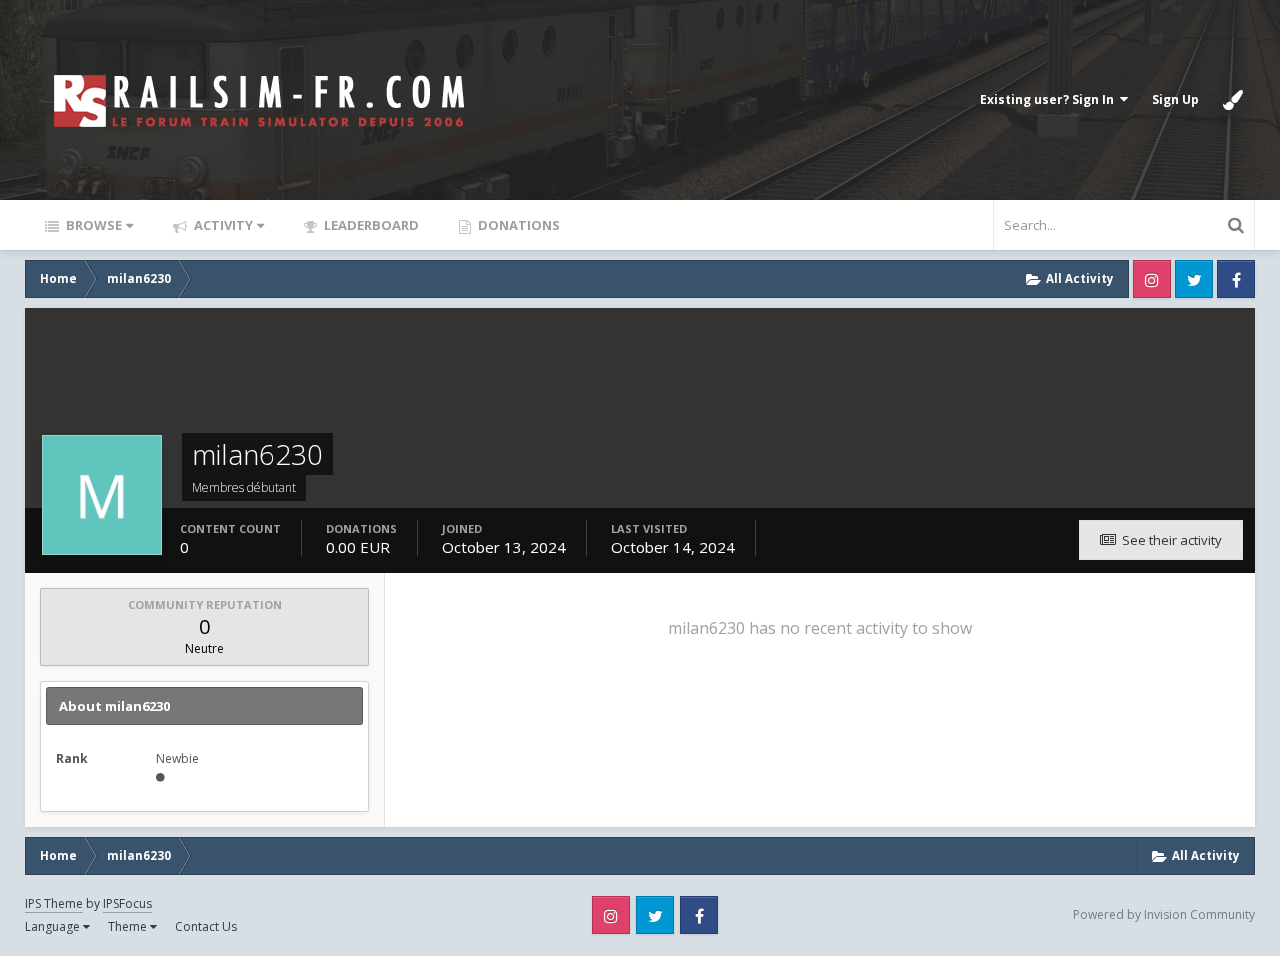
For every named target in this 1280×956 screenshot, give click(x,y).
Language (54, 926)
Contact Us (206, 926)
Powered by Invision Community (1164, 914)
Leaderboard (370, 225)
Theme (129, 926)
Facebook (1236, 279)
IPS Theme (54, 903)
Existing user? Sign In (1050, 99)
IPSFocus (127, 903)
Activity (222, 225)
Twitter (1194, 279)
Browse (92, 225)
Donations (517, 225)
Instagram (1152, 279)
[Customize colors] (1233, 100)
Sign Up (1175, 99)
